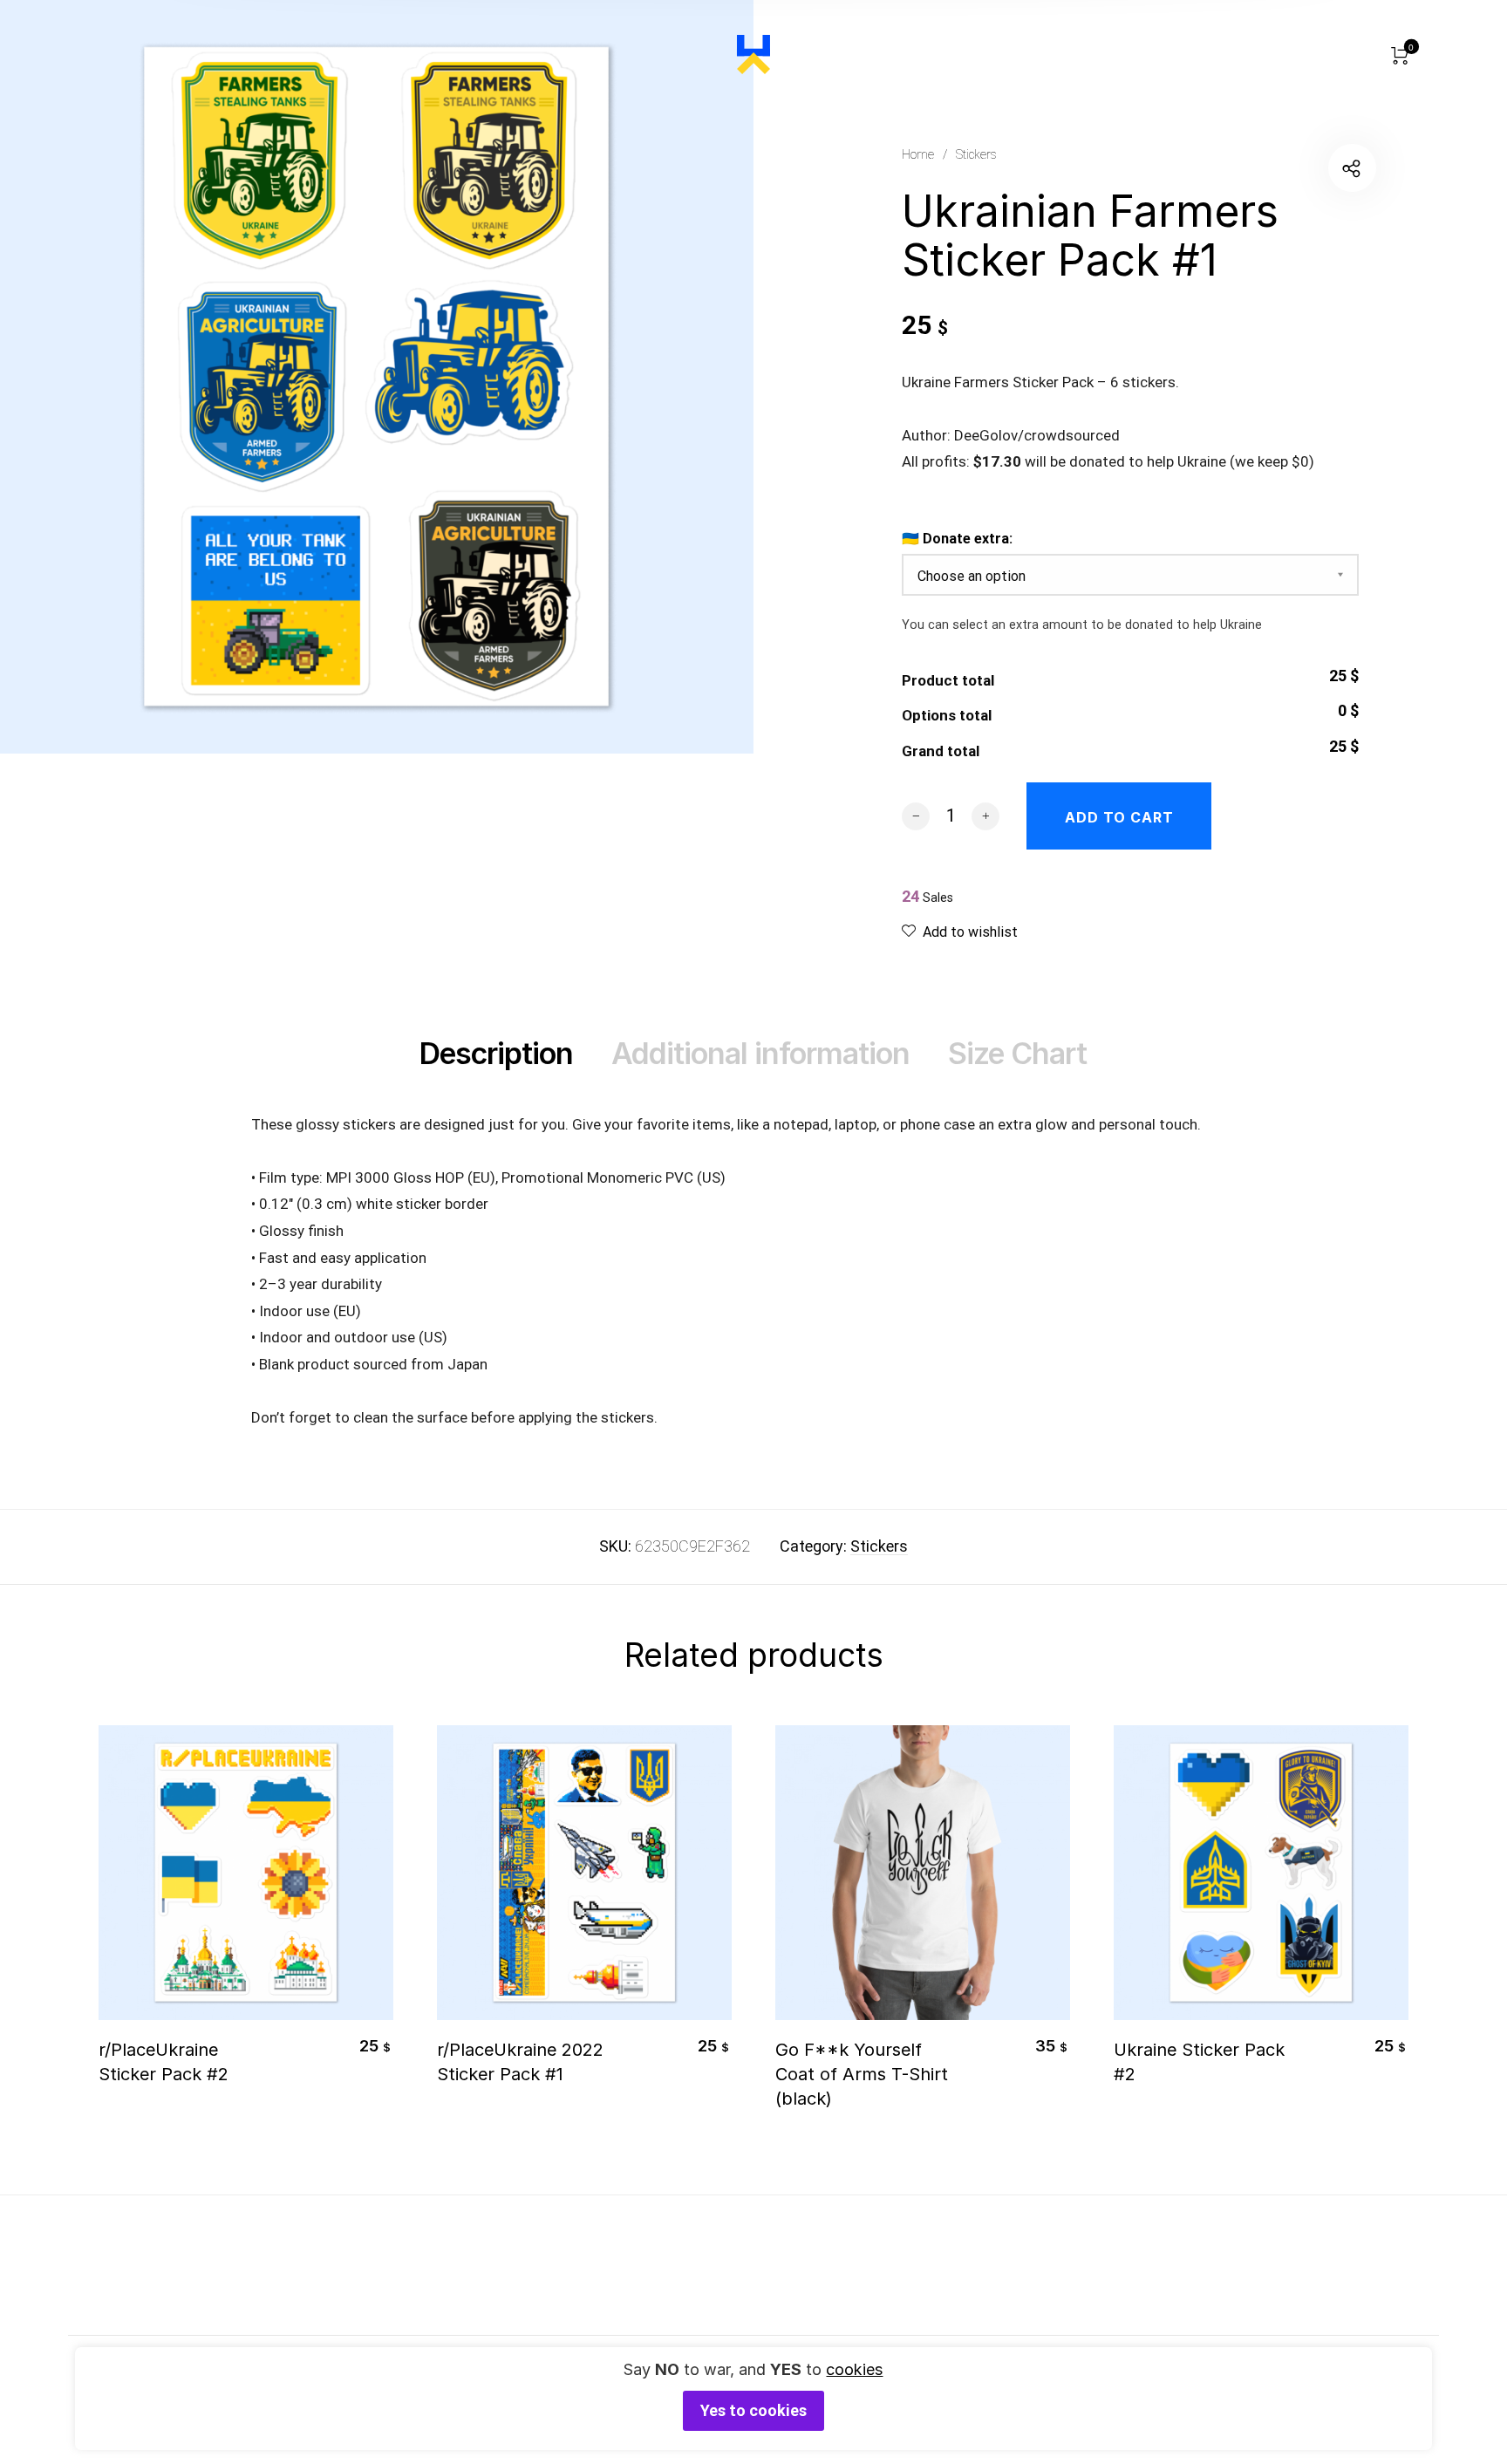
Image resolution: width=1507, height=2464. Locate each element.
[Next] (1369, 1929)
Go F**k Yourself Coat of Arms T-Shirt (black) (862, 2074)
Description (496, 1053)
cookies (854, 2369)
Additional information (760, 1053)
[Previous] (138, 1929)
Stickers (976, 154)
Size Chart (1017, 1053)
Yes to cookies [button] (753, 2410)
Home (918, 154)
